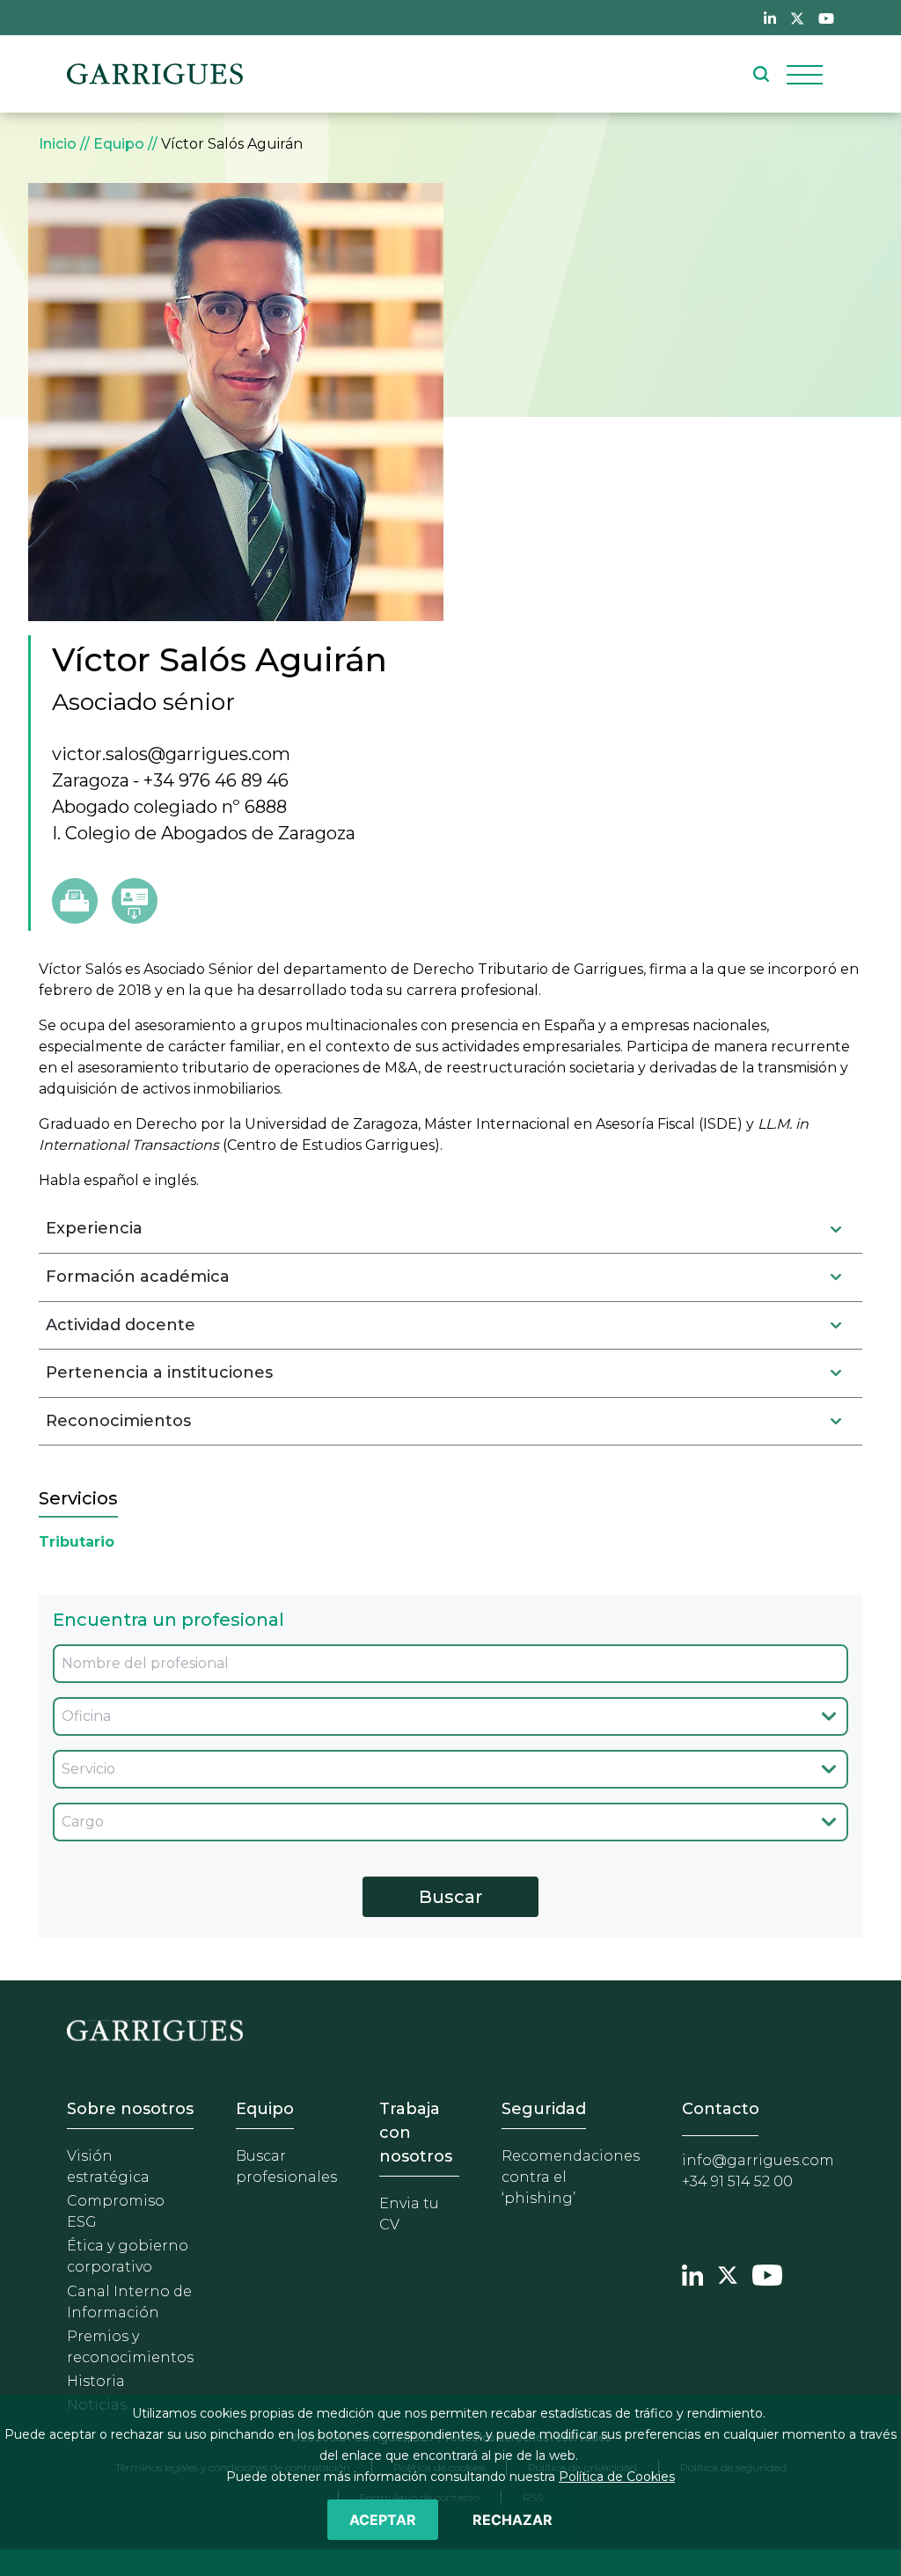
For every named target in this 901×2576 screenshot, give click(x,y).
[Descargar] (135, 901)
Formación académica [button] (138, 1277)
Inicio (58, 144)
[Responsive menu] (805, 74)
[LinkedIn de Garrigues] (770, 18)
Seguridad (544, 2109)
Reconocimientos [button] (118, 1421)
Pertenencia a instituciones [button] (159, 1372)
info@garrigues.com (758, 2160)
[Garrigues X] (728, 2273)
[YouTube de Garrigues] (826, 18)
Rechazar (513, 2520)
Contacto (721, 2109)
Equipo (119, 144)
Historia (96, 2381)
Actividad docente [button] (121, 1325)
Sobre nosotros (130, 2109)
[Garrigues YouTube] (767, 2273)
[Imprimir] (75, 901)
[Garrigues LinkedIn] (692, 2273)
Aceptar (383, 2520)
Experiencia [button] (94, 1228)
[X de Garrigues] (797, 18)
